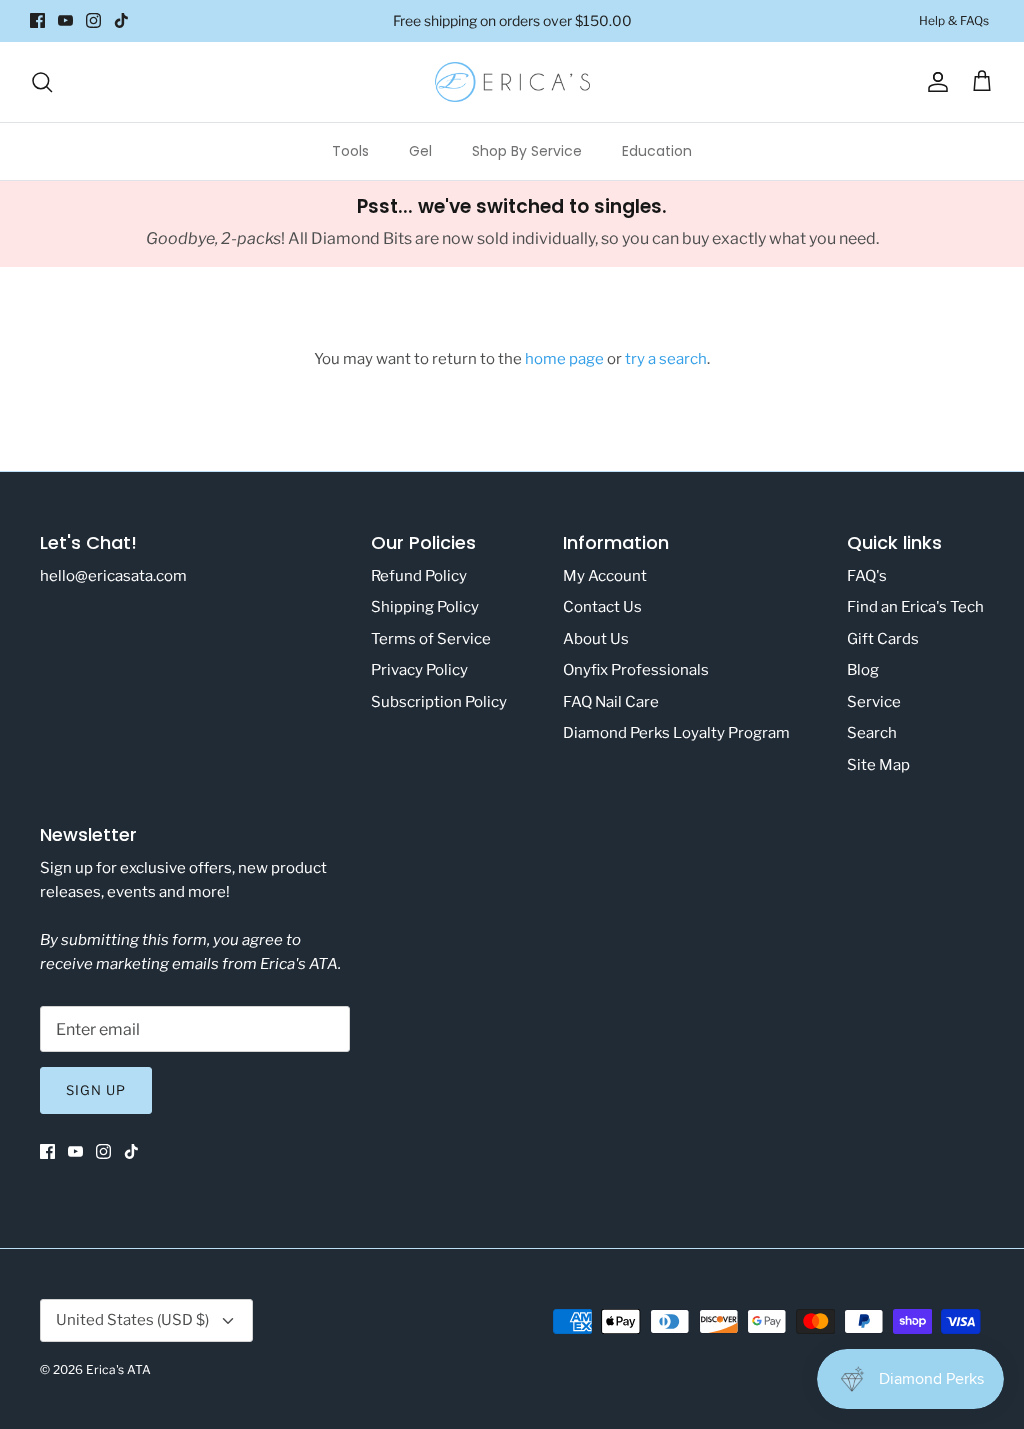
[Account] (934, 82)
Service (874, 702)
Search (872, 733)
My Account (605, 576)
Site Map (878, 765)
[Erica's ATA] (512, 82)
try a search (666, 359)
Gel (420, 151)
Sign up (96, 1090)
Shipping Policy (425, 607)
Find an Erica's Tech (915, 607)
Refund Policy (419, 576)
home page (564, 359)
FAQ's (867, 576)
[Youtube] (65, 20)
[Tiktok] (121, 20)
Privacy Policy (419, 670)
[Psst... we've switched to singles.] (512, 224)
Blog (863, 670)
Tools (350, 151)
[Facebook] (37, 20)
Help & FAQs (954, 20)
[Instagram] (93, 20)
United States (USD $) (132, 1320)
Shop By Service (527, 151)
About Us (596, 639)
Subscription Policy (439, 702)
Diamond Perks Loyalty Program (676, 733)
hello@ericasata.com (113, 576)
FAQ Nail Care (611, 702)
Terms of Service (431, 639)
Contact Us (602, 607)
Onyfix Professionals (636, 670)
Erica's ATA (118, 1369)
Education (657, 151)
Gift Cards (883, 639)
